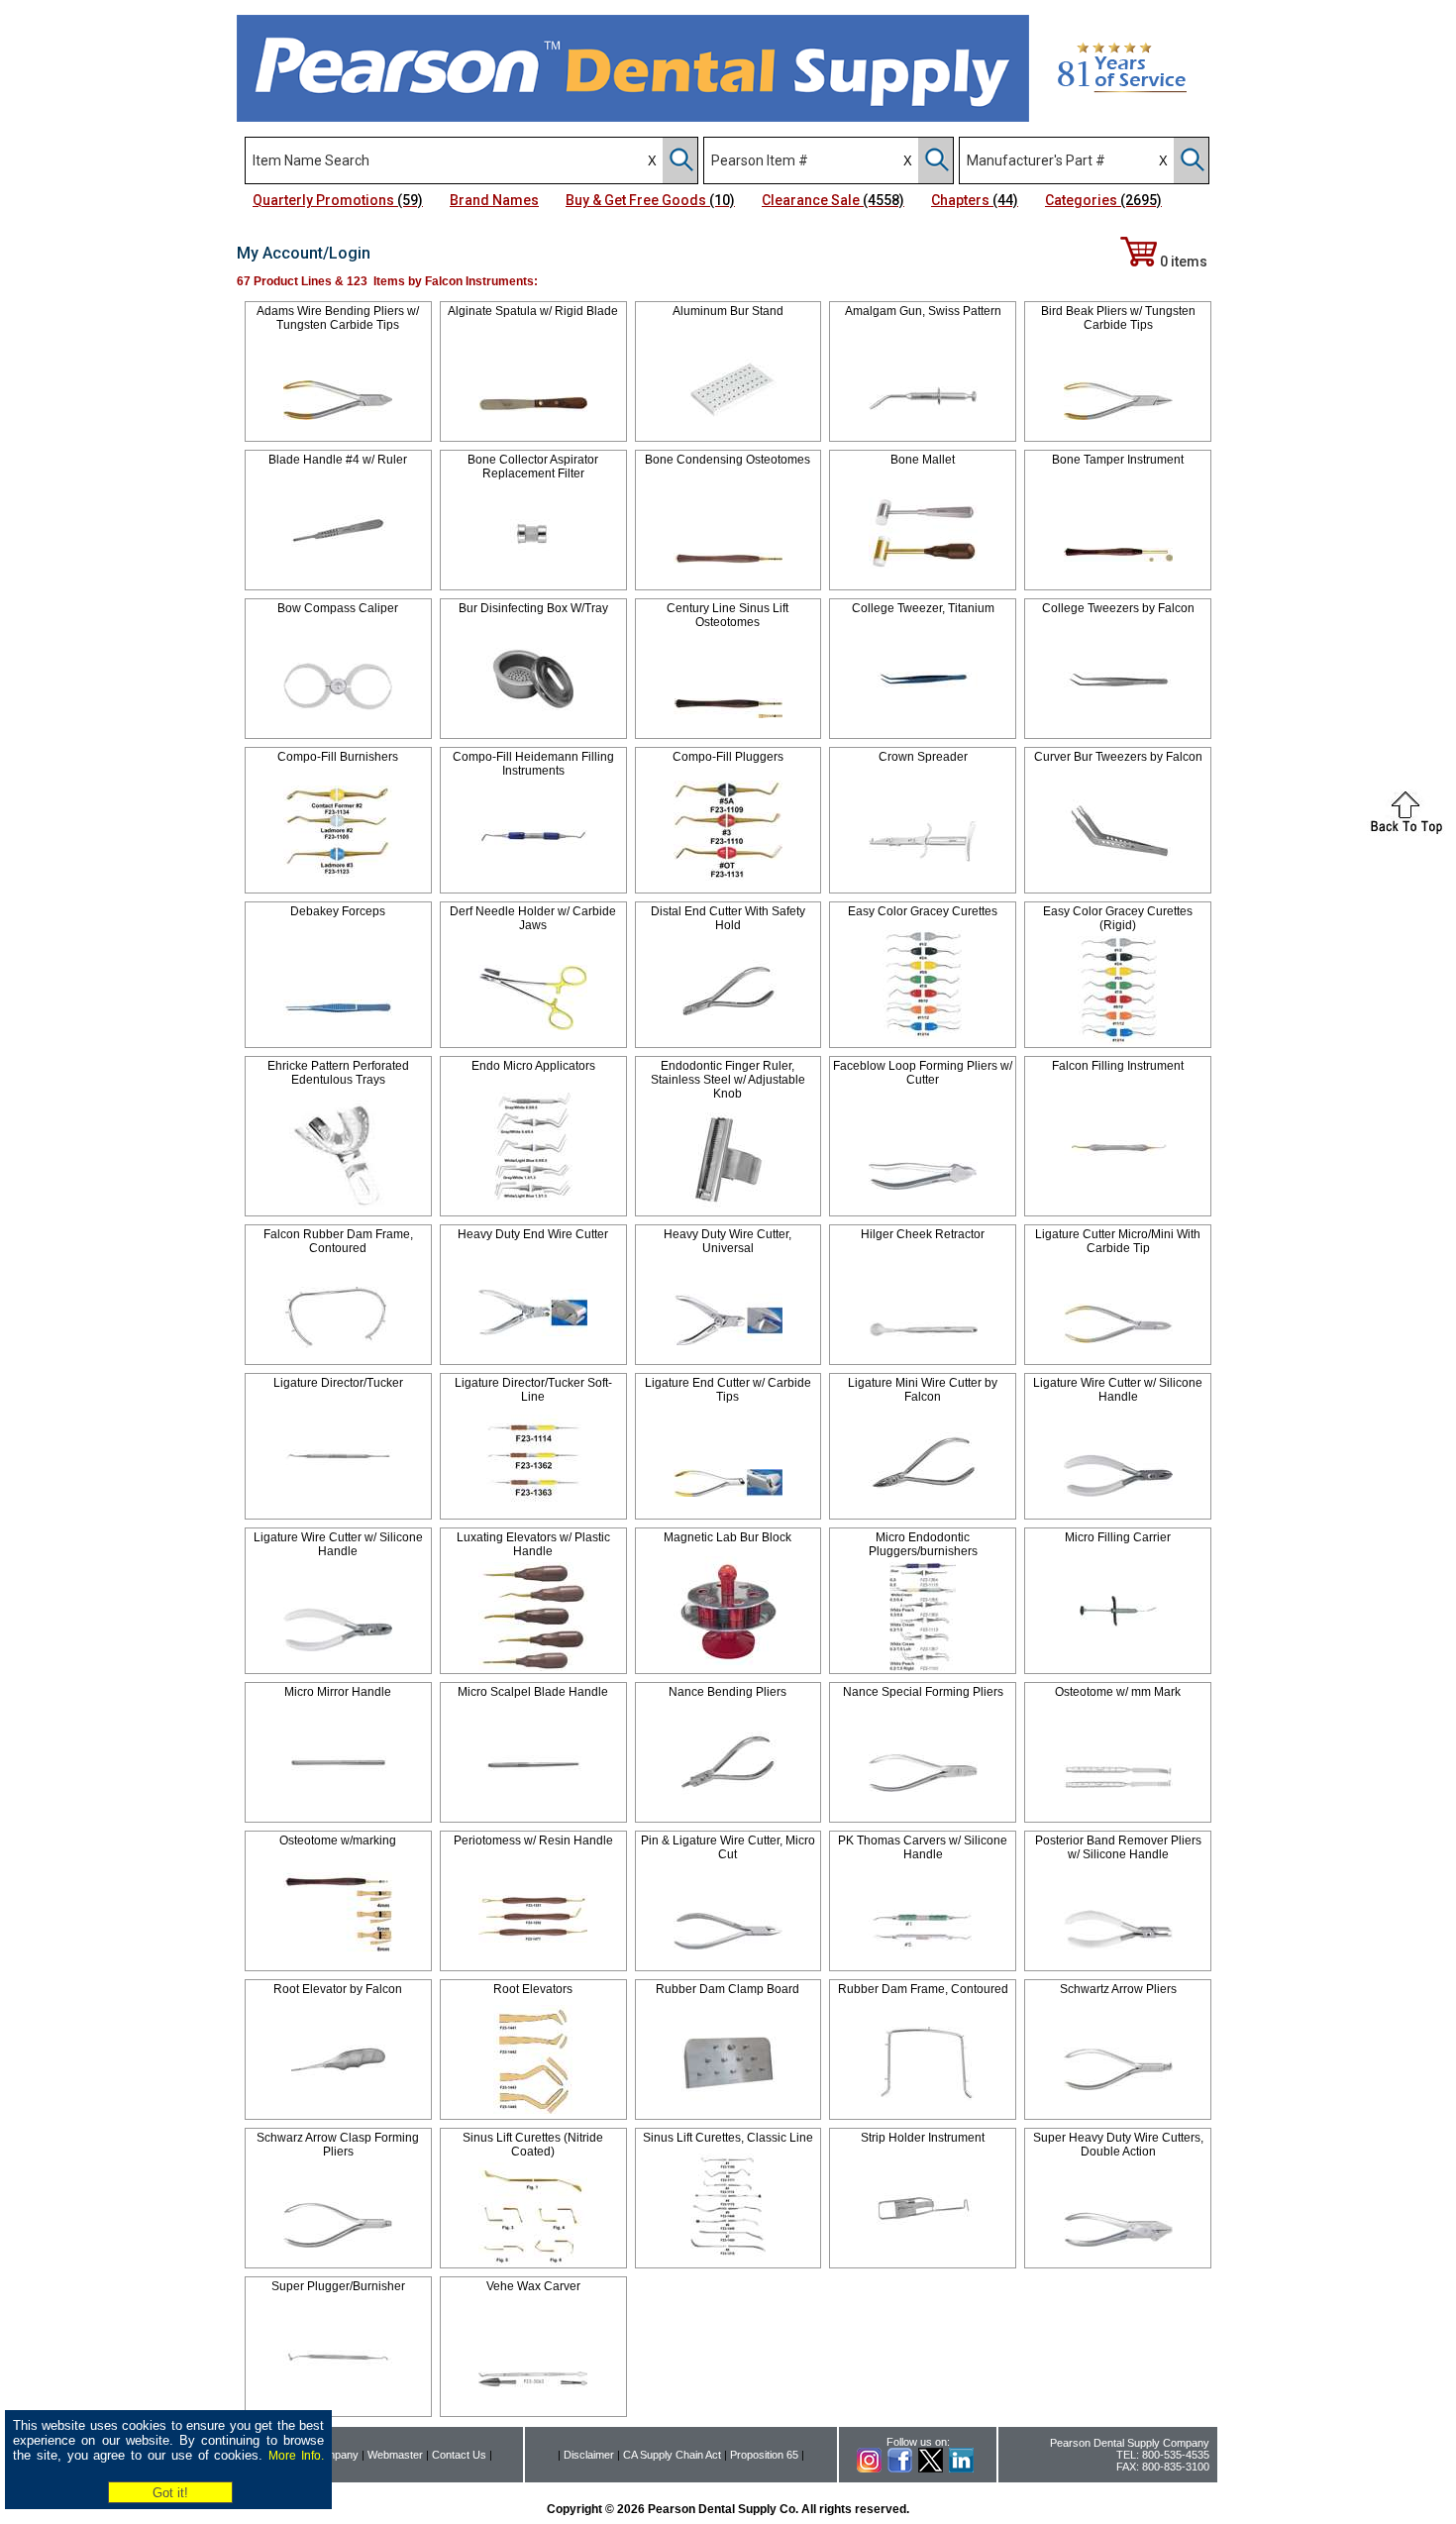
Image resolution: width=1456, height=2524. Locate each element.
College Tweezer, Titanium (923, 608)
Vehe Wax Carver (533, 2286)
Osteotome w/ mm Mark (1118, 1692)
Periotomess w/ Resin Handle (533, 1840)
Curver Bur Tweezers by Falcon (1118, 757)
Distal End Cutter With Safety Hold (728, 918)
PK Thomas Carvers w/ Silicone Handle (923, 1847)
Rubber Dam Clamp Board (728, 1989)
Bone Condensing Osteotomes (728, 460)
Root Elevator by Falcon (338, 1989)
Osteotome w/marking (338, 1840)
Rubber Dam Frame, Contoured (923, 1989)
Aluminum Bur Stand (728, 311)
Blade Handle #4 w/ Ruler (338, 460)
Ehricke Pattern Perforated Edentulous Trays (338, 1073)
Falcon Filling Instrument (1118, 1066)
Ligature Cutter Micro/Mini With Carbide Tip (1118, 1241)
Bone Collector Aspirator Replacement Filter (533, 467)
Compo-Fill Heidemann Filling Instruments (533, 764)
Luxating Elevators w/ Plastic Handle (533, 1544)
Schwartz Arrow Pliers (1118, 1989)
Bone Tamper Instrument (1118, 460)
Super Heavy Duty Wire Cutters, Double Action (1118, 2145)
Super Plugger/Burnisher (338, 2286)
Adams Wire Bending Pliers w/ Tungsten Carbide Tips (338, 318)
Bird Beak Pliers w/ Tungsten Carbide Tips (1118, 318)
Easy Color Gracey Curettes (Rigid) (1118, 918)
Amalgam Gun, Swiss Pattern (923, 311)
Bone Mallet (923, 460)
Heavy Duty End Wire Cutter (533, 1234)
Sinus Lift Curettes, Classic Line (728, 2138)
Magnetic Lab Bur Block (728, 1537)
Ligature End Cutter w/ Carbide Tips (728, 1390)
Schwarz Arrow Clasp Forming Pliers (338, 2145)
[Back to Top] (1406, 831)
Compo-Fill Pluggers (728, 757)
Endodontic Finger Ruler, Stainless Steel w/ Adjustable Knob (728, 1080)
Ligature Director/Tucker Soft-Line (533, 1390)
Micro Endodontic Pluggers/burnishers (923, 1544)
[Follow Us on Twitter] (931, 2469)
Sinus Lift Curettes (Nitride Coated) (533, 2145)
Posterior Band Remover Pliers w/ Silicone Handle (1118, 1847)
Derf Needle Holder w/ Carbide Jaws (533, 918)
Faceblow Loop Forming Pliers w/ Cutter (923, 1073)
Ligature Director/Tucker (338, 1383)
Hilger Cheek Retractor (923, 1234)
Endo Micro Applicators (533, 1066)
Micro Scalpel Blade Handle (533, 1692)
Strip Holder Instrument (923, 2138)
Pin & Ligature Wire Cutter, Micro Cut (728, 1847)
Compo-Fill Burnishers (338, 757)
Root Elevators (533, 1989)
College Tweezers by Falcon (1118, 608)
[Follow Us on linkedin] (961, 2469)
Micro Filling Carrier (1118, 1537)
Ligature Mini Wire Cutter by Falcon (923, 1390)
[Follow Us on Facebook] (900, 2469)
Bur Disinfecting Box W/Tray (533, 608)
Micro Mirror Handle (338, 1692)
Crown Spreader (923, 757)
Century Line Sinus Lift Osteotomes (728, 615)
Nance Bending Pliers (728, 1692)
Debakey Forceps (338, 911)
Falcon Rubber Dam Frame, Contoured (338, 1241)
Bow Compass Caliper (338, 608)
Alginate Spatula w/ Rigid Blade (533, 311)
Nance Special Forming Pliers (923, 1692)
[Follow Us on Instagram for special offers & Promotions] (869, 2469)
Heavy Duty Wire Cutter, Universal (728, 1241)
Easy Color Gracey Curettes (923, 911)
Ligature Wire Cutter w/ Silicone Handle (1118, 1390)
